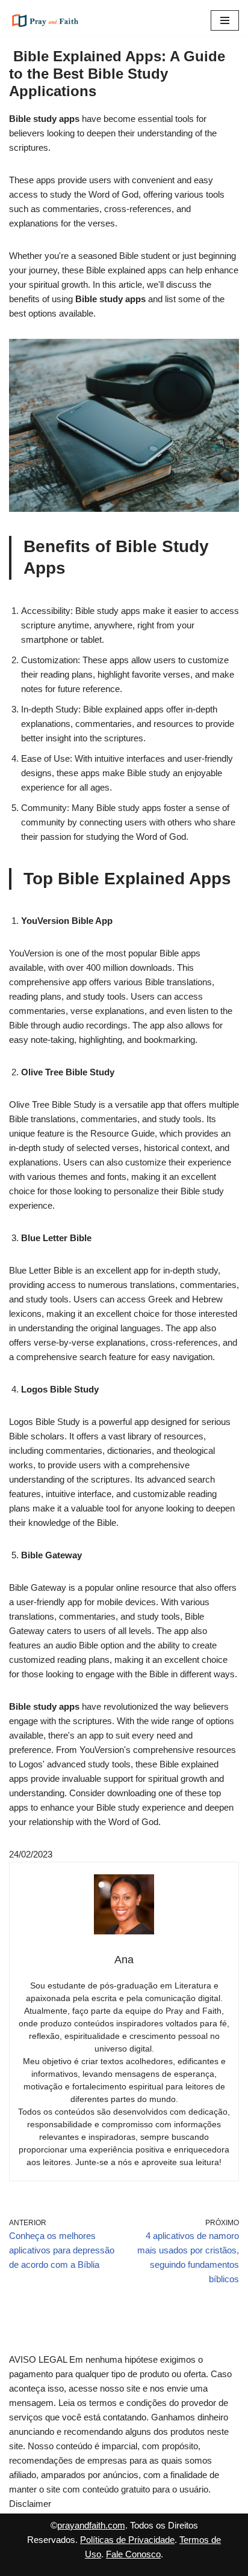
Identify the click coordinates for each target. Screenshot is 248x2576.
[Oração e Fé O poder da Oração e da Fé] (45, 20)
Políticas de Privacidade (127, 2540)
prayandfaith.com (91, 2525)
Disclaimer (30, 2504)
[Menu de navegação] (225, 20)
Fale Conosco (133, 2554)
